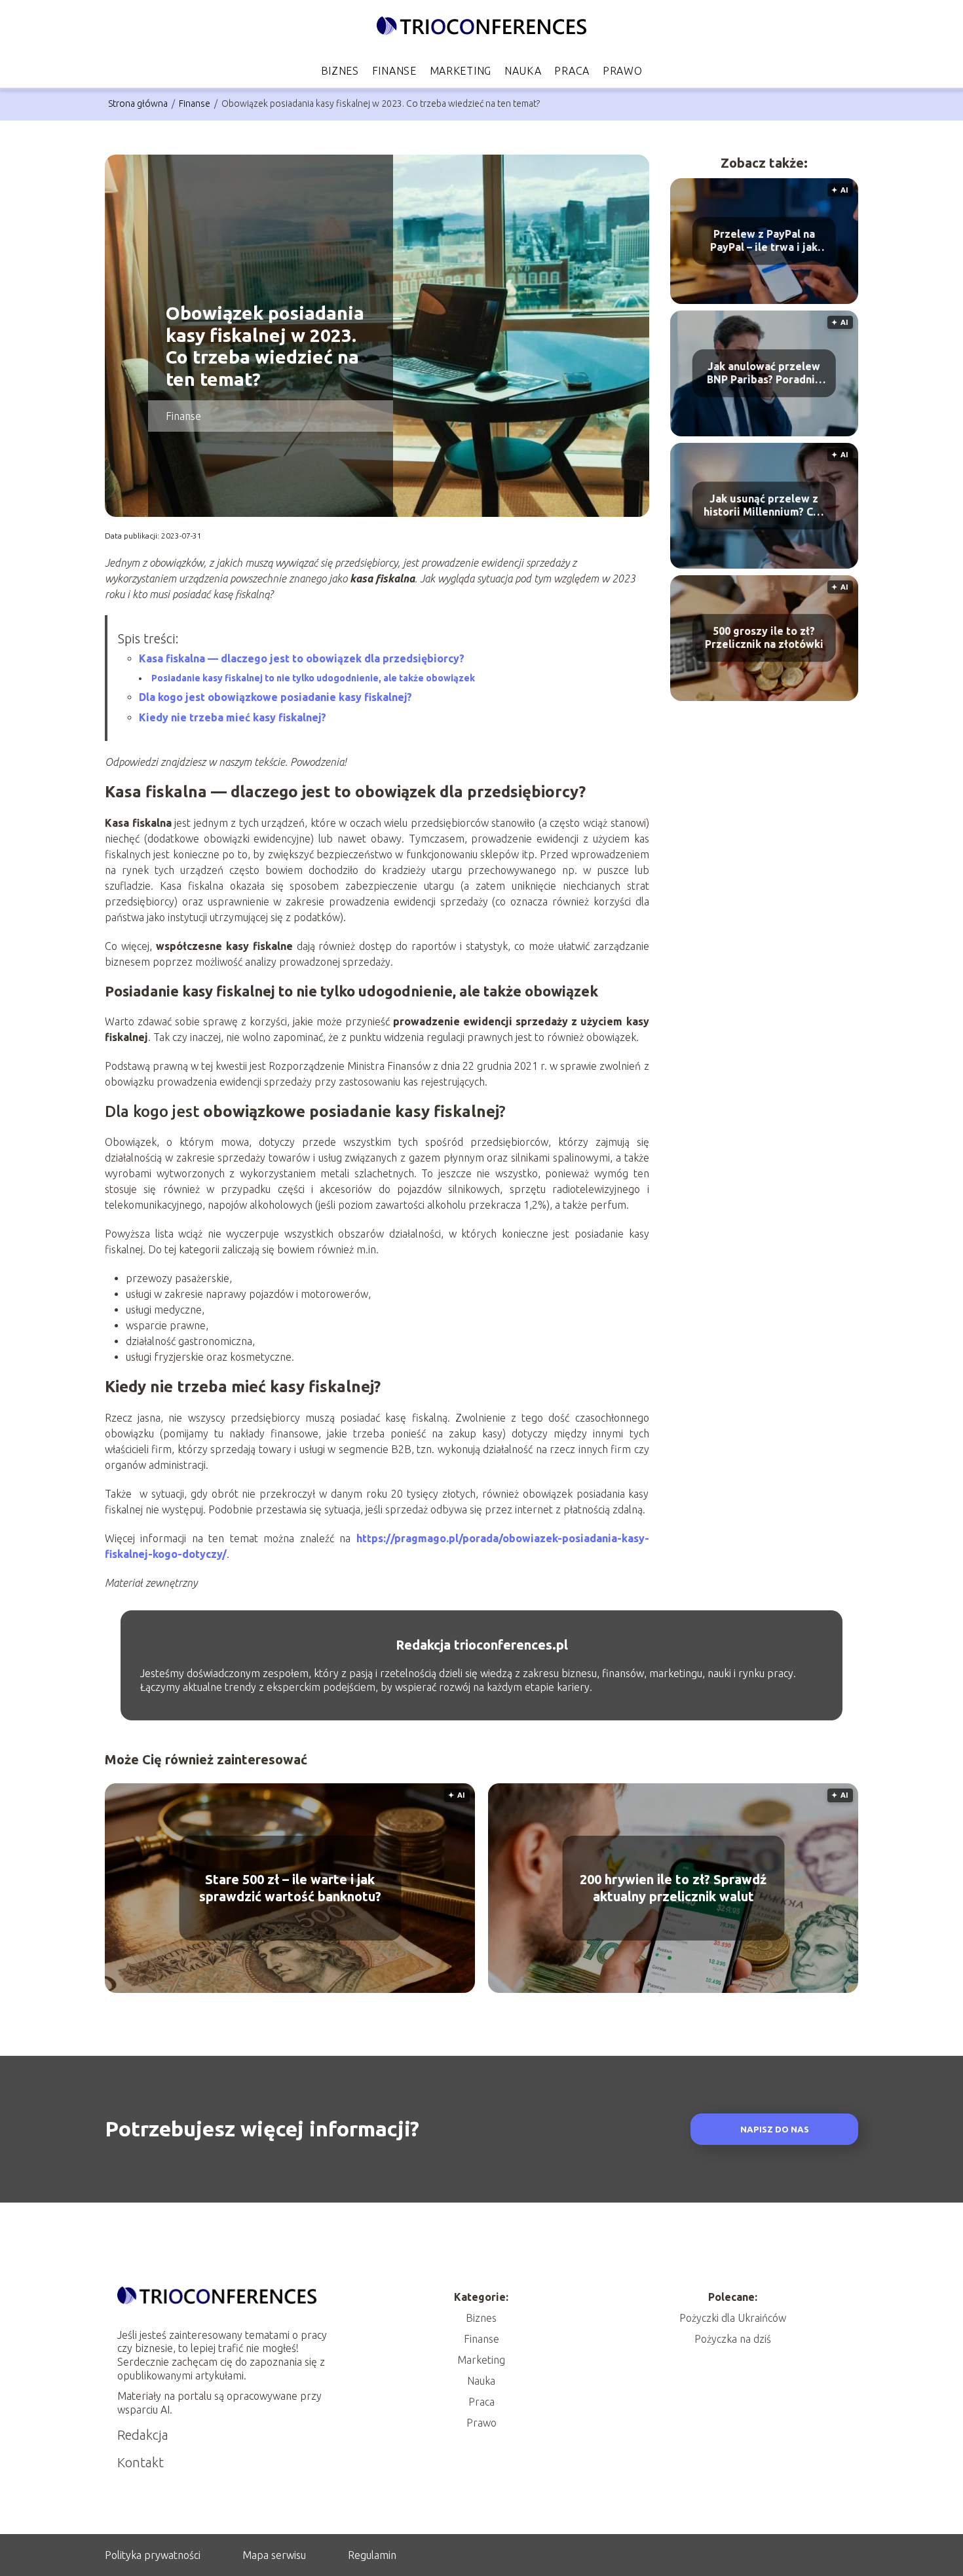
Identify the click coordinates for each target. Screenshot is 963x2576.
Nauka (523, 71)
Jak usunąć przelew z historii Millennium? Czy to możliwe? (764, 506)
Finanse (394, 71)
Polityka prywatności (153, 2555)
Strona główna (139, 104)
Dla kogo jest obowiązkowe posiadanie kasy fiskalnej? (275, 697)
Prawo (623, 71)
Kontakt (141, 2462)
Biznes (340, 71)
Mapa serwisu (274, 2555)
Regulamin (372, 2555)
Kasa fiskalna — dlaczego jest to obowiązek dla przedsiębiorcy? (302, 658)
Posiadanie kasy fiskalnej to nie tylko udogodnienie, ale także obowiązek (313, 678)
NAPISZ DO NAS (775, 2130)
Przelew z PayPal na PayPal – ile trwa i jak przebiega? (764, 241)
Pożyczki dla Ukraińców (733, 2318)
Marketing (461, 71)
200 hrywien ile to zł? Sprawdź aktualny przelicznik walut (673, 1888)
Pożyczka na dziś (733, 2339)
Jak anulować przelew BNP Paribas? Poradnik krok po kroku (764, 374)
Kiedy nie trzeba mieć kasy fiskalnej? (233, 717)
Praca (572, 71)
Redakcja (143, 2435)
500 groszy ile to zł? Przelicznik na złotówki (764, 638)
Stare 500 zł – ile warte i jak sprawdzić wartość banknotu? (290, 1888)
